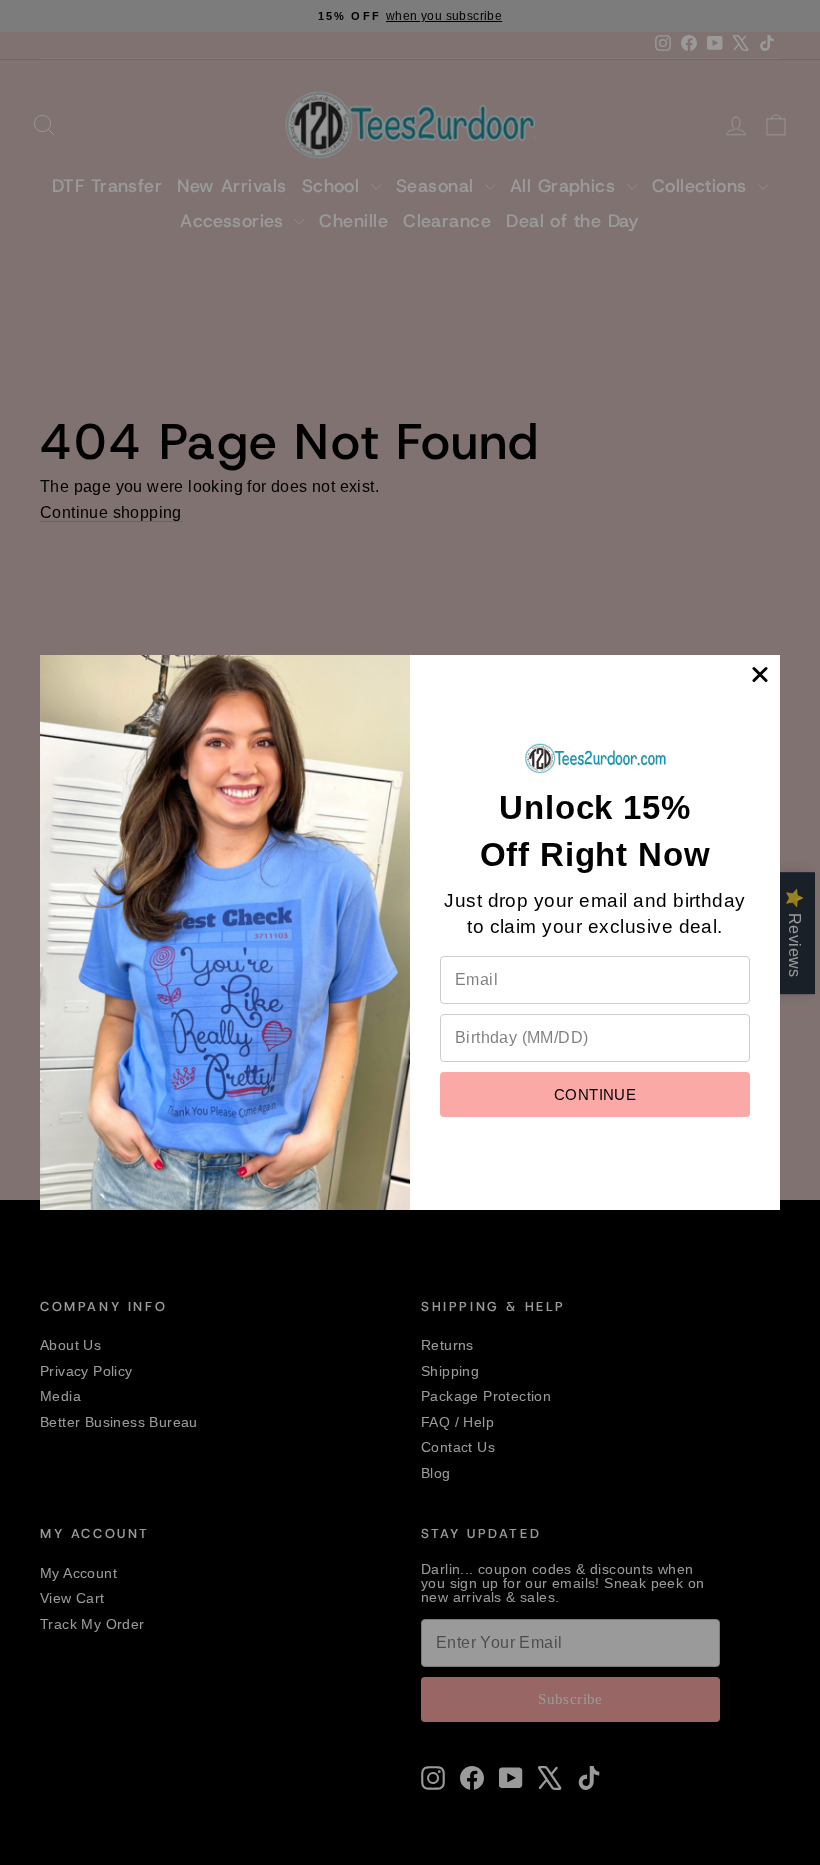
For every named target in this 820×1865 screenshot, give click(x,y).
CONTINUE (595, 1094)
